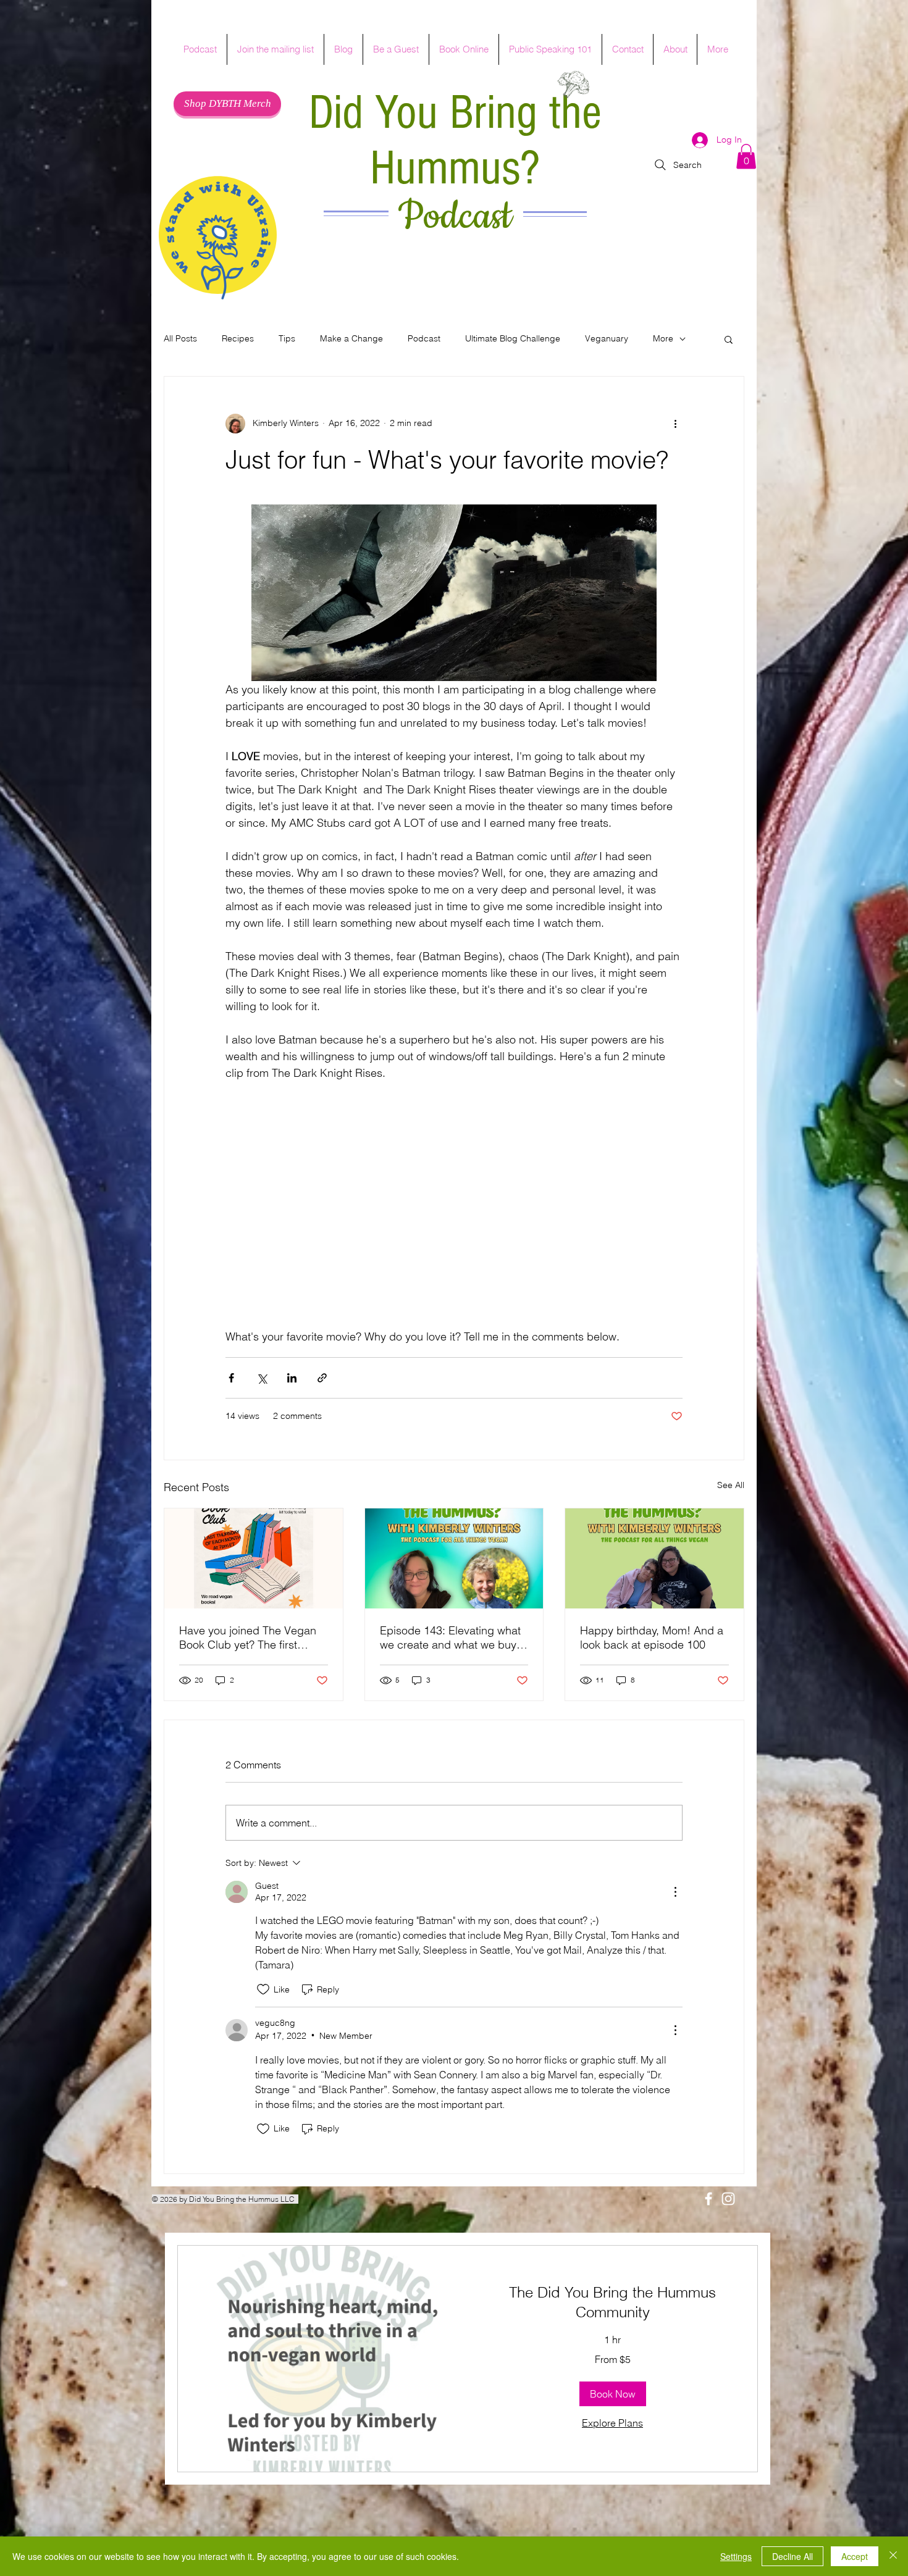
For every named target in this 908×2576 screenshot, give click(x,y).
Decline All (792, 2556)
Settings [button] (736, 2556)
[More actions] (675, 424)
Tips (287, 338)
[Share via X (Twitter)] (262, 1378)
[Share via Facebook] (231, 1378)
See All (731, 1485)
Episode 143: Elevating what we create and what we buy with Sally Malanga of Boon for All (450, 1637)
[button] (746, 157)
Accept (855, 2556)
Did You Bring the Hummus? (455, 141)
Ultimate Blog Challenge (513, 338)
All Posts (180, 338)
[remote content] (454, 1230)
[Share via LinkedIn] (292, 1378)
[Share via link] (322, 1378)
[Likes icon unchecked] (263, 1989)
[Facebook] (708, 2199)
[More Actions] (675, 1892)
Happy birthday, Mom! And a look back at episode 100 (652, 1637)
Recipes (238, 338)
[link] (612, 2302)
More (663, 338)
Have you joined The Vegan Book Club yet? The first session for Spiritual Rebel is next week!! (249, 1637)
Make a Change (351, 338)
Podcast (455, 217)
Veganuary (607, 338)
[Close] (893, 2556)
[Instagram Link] (728, 2199)
